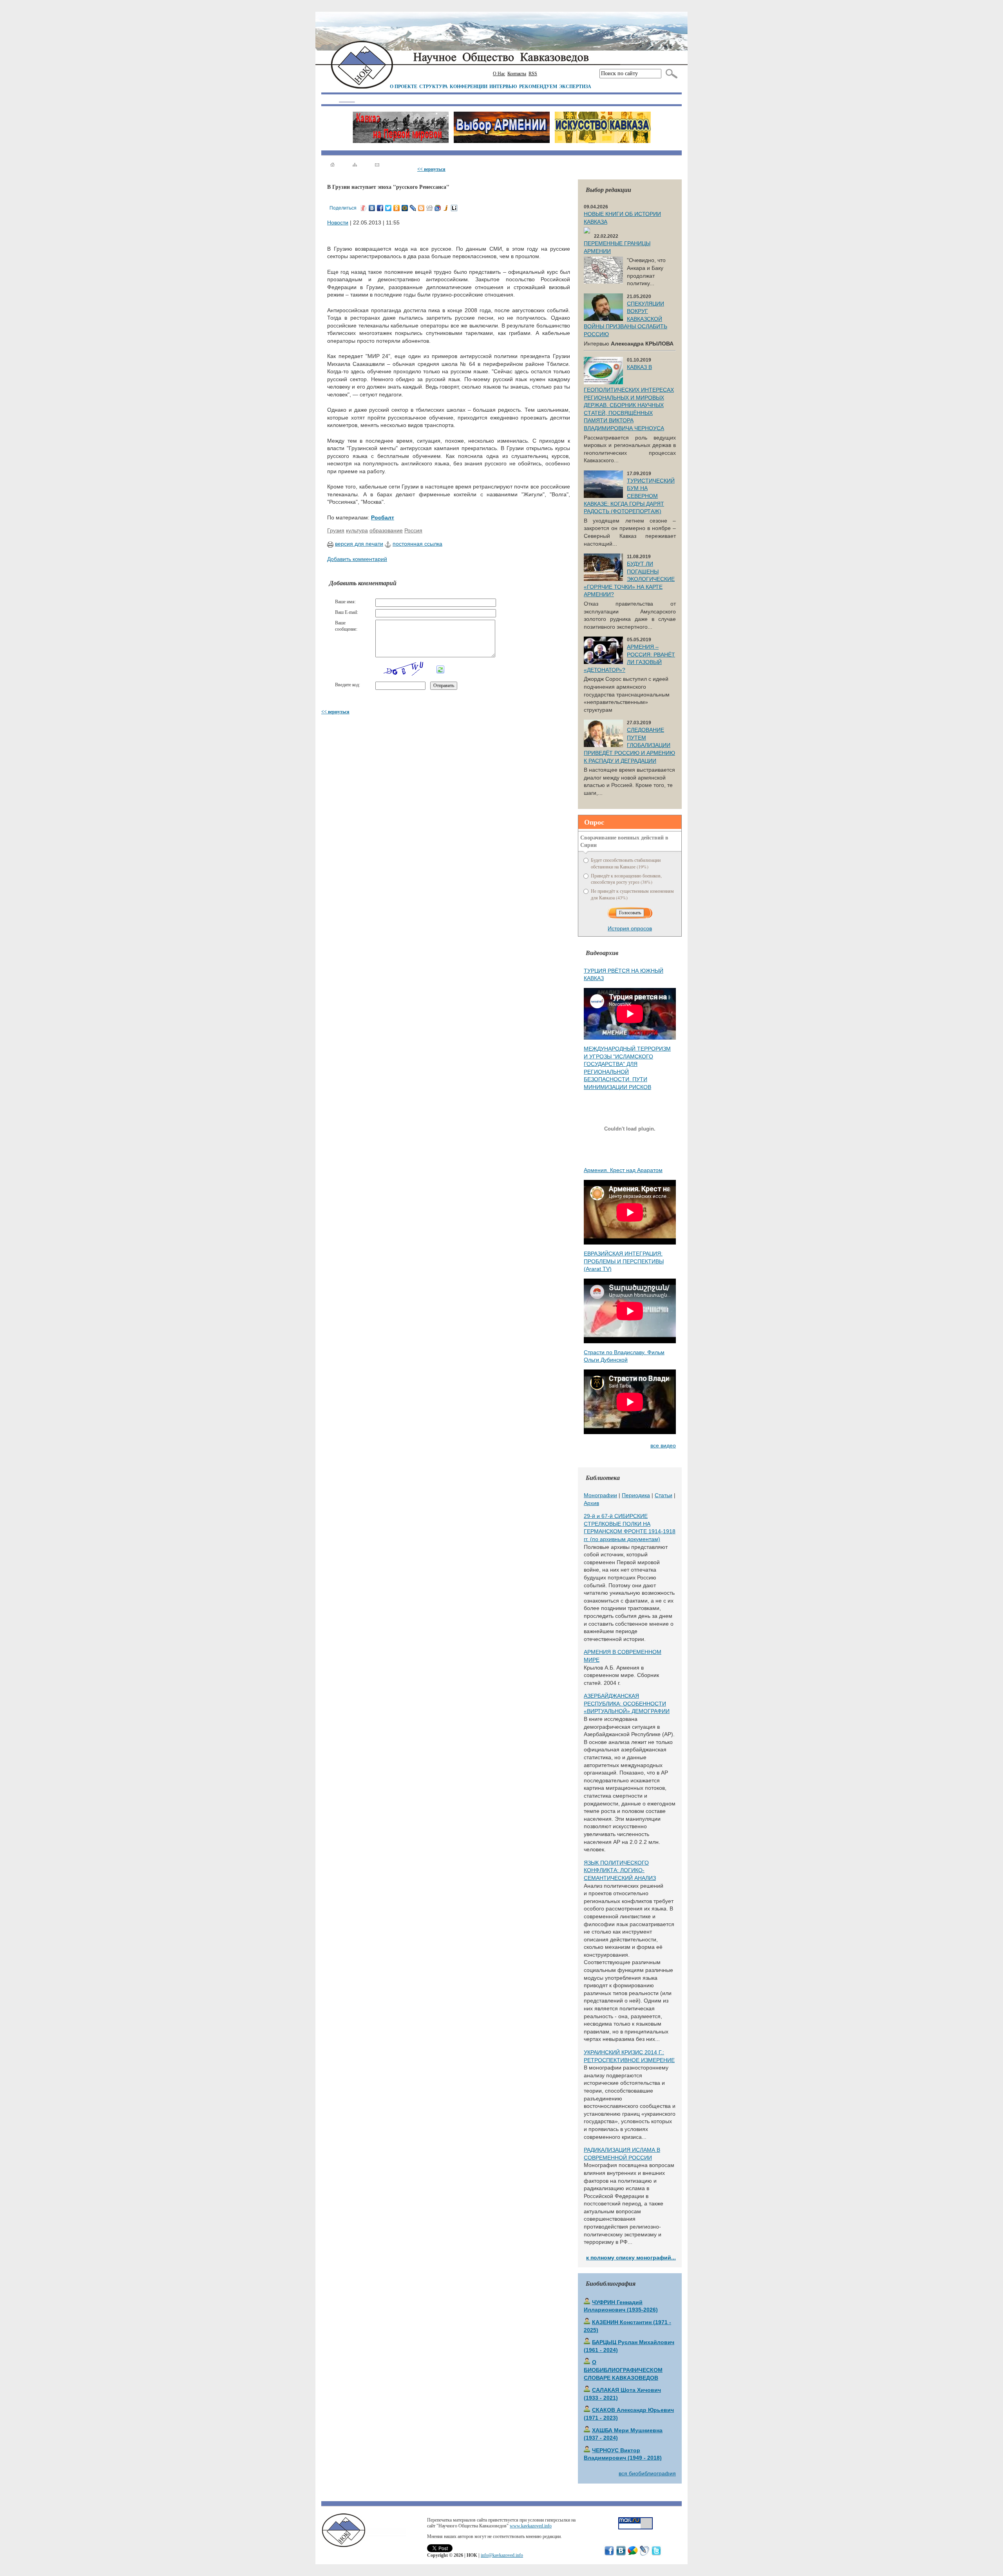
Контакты (517, 74)
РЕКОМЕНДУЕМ (538, 86)
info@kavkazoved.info (502, 2555)
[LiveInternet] (454, 208)
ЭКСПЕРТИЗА (575, 86)
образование (386, 530)
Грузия (336, 530)
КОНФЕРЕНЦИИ (469, 86)
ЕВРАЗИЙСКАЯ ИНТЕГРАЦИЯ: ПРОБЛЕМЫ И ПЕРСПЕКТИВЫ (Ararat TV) (624, 1261)
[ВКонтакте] (372, 208)
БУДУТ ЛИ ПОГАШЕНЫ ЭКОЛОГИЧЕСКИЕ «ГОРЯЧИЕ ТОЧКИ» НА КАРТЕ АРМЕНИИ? (629, 579)
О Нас (499, 74)
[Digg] (430, 208)
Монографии (600, 1495)
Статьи (664, 1495)
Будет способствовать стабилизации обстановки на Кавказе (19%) (626, 863)
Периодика (636, 1495)
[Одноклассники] (397, 208)
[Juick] (446, 208)
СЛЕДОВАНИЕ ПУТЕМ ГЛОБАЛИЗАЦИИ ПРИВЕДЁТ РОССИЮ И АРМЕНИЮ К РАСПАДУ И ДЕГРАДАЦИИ (629, 745)
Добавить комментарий (357, 559)
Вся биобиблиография (647, 2473)
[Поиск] (670, 74)
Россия (413, 530)
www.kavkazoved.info (531, 2526)
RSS (533, 74)
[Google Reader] (438, 208)
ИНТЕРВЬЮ (503, 86)
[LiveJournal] (413, 208)
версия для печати (359, 544)
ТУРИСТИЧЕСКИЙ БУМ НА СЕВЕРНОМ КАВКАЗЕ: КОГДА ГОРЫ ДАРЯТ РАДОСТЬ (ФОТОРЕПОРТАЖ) (629, 496)
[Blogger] (421, 208)
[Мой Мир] (405, 208)
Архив (591, 1503)
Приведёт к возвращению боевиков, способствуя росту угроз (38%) (626, 879)
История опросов (630, 928)
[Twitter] (388, 208)
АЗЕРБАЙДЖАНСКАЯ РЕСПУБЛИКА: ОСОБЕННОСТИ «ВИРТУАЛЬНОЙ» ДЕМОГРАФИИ (627, 1703)
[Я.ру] (364, 208)
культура (357, 530)
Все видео (663, 1445)
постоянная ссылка (417, 544)
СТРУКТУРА (434, 86)
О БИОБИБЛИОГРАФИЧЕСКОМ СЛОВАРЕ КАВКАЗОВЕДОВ (623, 2370)
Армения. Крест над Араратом (623, 1170)
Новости (338, 223)
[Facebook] (380, 208)
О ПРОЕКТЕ (404, 86)
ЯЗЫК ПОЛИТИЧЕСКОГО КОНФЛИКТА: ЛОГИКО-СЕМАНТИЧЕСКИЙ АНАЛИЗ (620, 1870)
